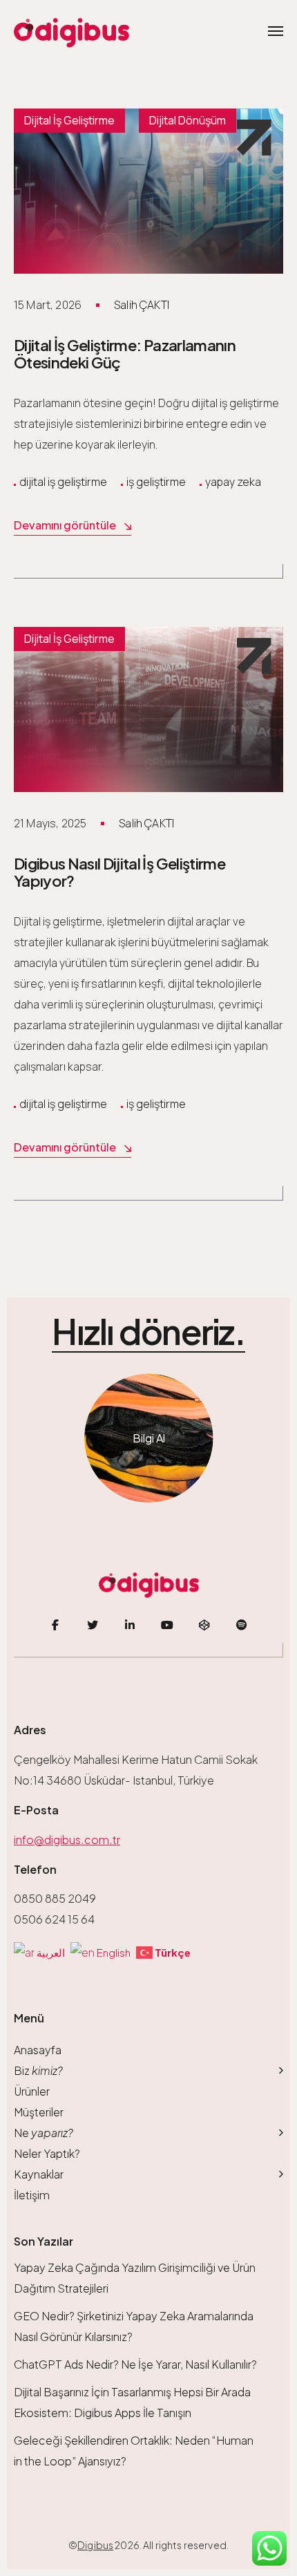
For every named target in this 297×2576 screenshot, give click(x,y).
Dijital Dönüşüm (188, 120)
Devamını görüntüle (65, 525)
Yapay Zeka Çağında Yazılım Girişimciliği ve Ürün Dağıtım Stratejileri (135, 2278)
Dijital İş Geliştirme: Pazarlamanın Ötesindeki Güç (125, 354)
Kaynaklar (39, 2174)
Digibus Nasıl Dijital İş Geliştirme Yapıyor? (119, 872)
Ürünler (32, 2091)
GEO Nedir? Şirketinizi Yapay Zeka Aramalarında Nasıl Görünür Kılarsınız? (134, 2326)
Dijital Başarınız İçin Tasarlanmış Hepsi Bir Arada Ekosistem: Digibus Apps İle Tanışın (132, 2402)
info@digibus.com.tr (67, 1840)
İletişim (32, 2195)
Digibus (95, 2545)
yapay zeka (233, 482)
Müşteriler (39, 2112)
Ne (44, 2133)
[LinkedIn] (130, 1625)
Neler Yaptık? (47, 2153)
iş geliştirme (156, 482)
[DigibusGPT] (204, 1625)
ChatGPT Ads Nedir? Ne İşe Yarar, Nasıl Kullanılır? (135, 2364)
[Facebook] (55, 1625)
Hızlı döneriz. (148, 1332)
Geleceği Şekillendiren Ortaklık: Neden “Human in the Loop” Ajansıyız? (134, 2451)
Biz (38, 2070)
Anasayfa (38, 2050)
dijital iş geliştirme (63, 482)
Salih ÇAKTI (142, 305)
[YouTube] (167, 1625)
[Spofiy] (242, 1625)
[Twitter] (93, 1625)
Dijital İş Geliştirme (69, 120)
